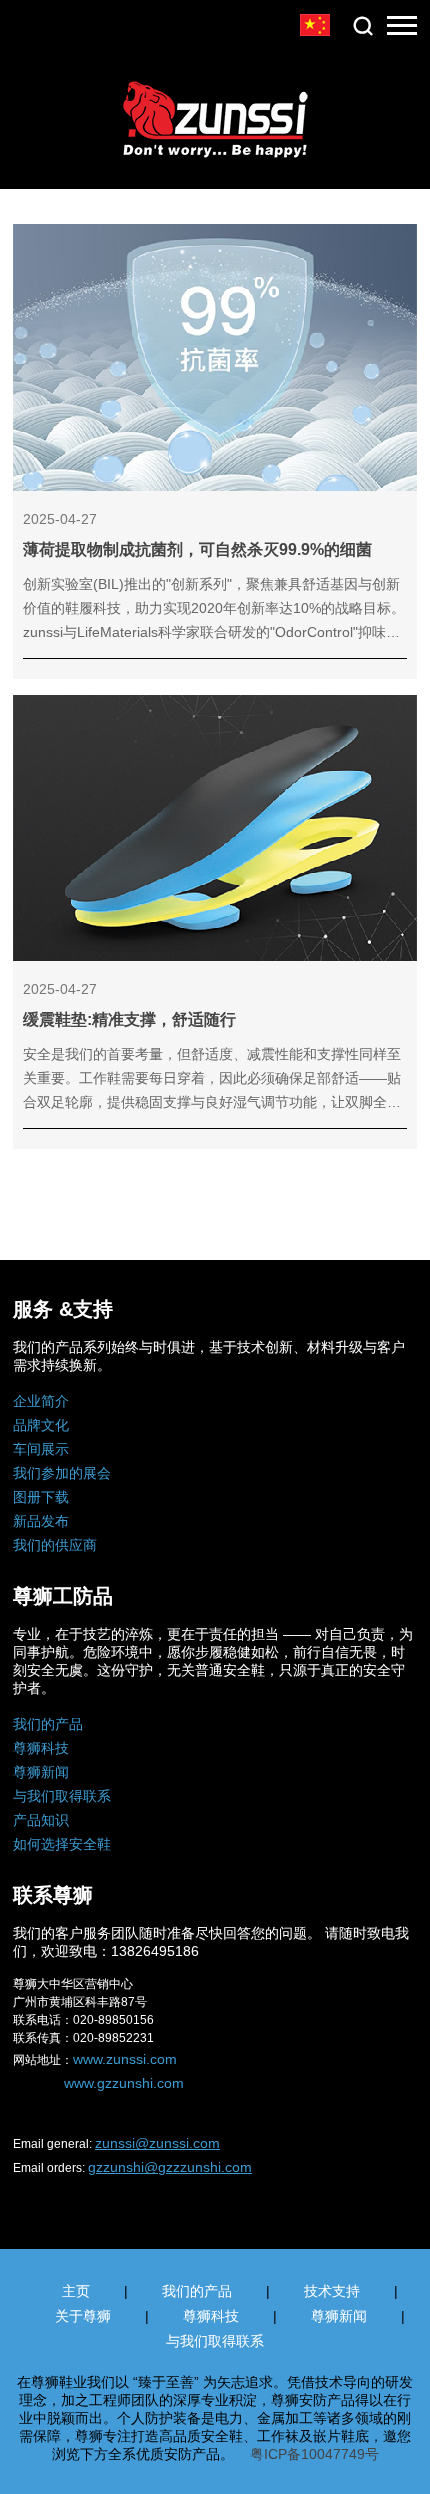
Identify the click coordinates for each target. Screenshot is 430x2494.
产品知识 (41, 1820)
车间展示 (41, 1449)
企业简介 (41, 1401)
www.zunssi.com (125, 2059)
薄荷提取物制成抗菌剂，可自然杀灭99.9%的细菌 (197, 549)
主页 (76, 2291)
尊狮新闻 (41, 1772)
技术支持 (332, 2291)
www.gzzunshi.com (124, 2083)
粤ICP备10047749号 (314, 2454)
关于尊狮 (83, 2316)
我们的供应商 (55, 1545)
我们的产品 (48, 1724)
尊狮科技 (41, 1748)
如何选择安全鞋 (62, 1844)
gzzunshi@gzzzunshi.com (170, 2167)
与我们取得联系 (62, 1796)
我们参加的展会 (62, 1473)
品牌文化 (41, 1425)
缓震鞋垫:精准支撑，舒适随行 (129, 1019)
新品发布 (41, 1521)
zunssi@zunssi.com (157, 2143)
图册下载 (41, 1497)
